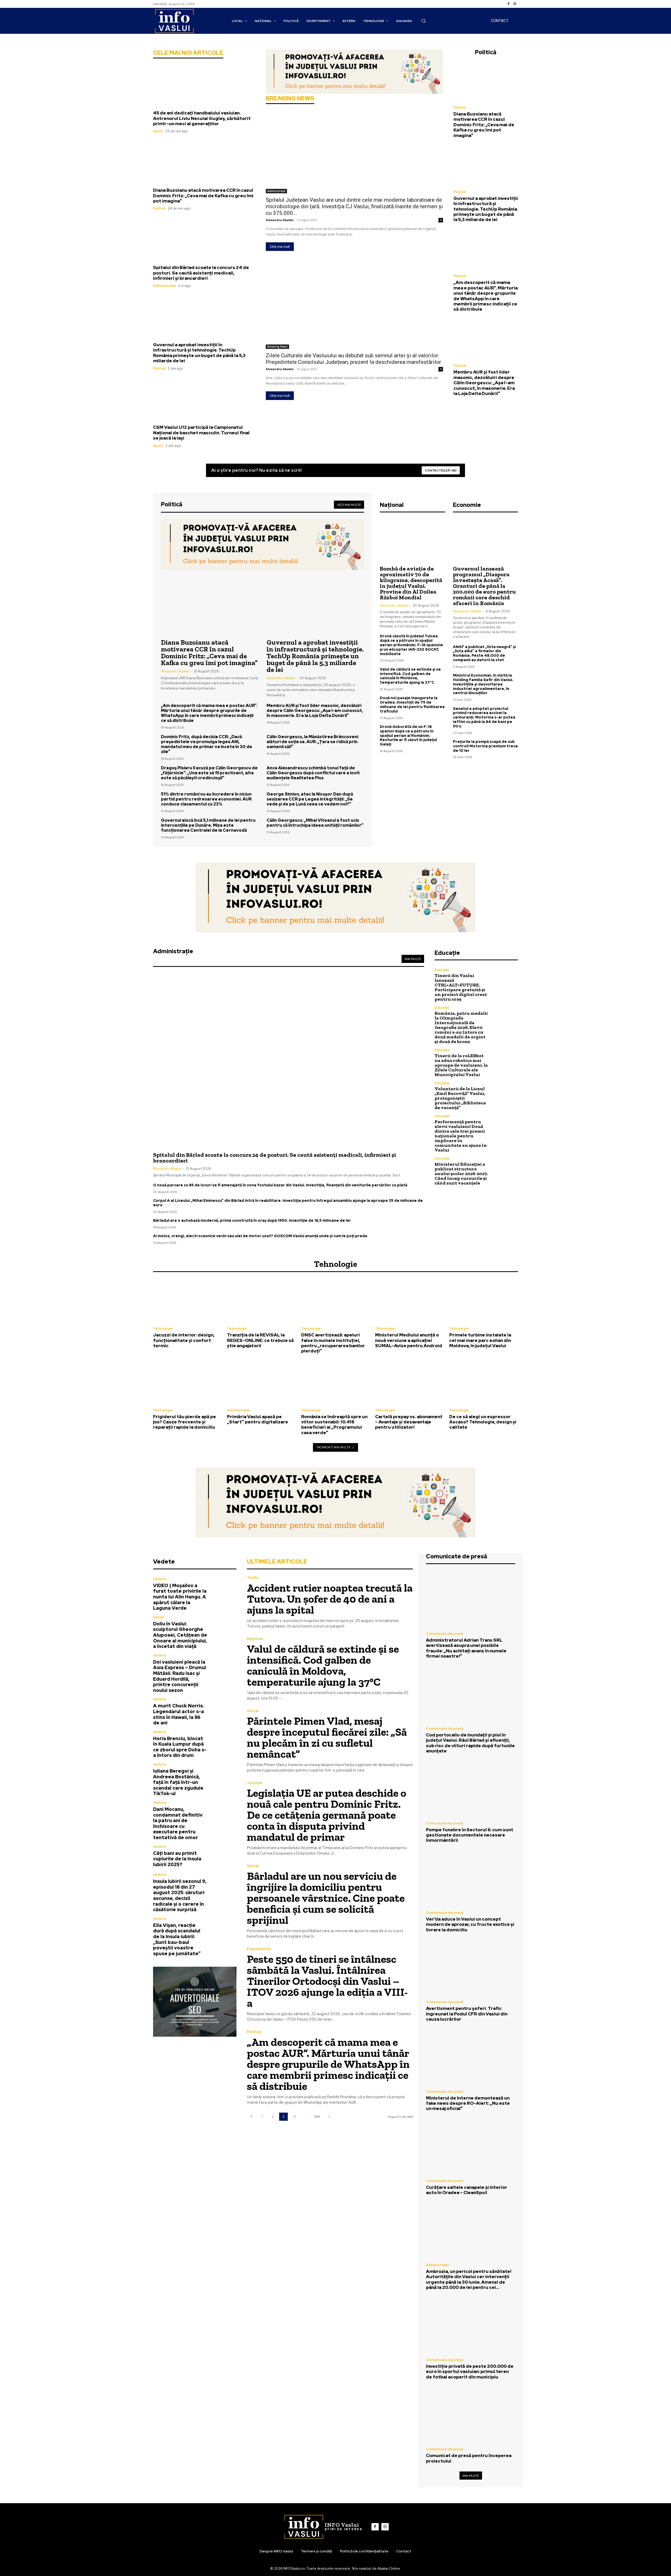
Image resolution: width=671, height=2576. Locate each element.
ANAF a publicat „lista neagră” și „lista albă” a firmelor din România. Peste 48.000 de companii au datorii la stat (484, 653)
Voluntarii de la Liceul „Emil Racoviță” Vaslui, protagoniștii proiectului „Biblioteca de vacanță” (460, 1098)
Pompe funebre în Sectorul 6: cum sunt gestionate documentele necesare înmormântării (470, 1835)
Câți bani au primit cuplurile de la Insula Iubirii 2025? (177, 1859)
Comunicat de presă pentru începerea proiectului (469, 2458)
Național (255, 1639)
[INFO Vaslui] (174, 21)
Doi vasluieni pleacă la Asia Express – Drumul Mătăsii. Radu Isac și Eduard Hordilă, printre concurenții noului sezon (180, 1676)
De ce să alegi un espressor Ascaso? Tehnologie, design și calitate (483, 1422)
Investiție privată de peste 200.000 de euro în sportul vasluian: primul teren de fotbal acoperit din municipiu (470, 2372)
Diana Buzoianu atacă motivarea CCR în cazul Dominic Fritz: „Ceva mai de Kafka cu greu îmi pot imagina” (203, 196)
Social (158, 1617)
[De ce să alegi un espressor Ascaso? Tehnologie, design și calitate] (484, 1382)
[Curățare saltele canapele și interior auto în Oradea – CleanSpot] (471, 2146)
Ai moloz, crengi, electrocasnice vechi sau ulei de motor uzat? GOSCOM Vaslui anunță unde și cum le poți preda (260, 1236)
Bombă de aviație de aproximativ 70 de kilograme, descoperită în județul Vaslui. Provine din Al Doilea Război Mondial (411, 583)
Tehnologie (163, 1328)
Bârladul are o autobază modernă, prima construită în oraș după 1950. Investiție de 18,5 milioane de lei (252, 1220)
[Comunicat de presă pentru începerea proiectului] (471, 2415)
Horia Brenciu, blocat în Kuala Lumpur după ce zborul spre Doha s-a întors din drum (180, 1747)
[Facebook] (508, 4)
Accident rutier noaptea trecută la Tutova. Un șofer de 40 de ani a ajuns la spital (330, 1599)
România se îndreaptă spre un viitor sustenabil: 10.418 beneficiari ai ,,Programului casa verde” (334, 1425)
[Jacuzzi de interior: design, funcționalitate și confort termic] (187, 1301)
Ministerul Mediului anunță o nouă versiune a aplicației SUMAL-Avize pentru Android (409, 1340)
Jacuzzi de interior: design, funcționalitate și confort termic (184, 1340)
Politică (159, 208)
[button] (424, 21)
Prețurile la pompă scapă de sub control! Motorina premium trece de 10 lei (485, 746)
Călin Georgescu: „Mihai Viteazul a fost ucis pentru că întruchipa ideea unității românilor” (315, 823)
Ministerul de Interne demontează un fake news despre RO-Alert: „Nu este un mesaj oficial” (468, 2103)
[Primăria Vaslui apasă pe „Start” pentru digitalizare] (261, 1382)
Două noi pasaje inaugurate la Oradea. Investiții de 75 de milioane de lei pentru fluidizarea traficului (412, 704)
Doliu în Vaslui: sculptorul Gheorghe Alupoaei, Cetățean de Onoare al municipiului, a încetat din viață (180, 1635)
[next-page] (329, 2117)
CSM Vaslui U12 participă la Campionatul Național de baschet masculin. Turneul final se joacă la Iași (201, 433)
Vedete (160, 1579)
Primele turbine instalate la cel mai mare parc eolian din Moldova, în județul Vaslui (480, 1340)
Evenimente (259, 1949)
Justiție (255, 1783)
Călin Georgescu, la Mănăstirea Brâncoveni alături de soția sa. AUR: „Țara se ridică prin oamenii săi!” (312, 742)
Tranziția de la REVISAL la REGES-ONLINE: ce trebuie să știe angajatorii (260, 1340)
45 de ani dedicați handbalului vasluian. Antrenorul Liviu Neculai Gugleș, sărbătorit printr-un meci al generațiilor (202, 118)
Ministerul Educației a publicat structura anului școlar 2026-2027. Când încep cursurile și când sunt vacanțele (461, 1174)
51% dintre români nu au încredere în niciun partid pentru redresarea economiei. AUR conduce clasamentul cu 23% (206, 799)
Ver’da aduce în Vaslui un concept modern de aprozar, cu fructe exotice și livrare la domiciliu (470, 1924)
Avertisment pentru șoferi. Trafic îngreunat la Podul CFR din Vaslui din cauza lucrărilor (467, 2014)
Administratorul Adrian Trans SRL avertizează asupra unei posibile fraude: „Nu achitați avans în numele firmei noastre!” (466, 1648)
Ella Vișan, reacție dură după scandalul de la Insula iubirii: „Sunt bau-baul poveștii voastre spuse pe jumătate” (177, 1939)
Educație (442, 970)
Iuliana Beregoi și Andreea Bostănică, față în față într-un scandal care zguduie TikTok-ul (178, 1782)
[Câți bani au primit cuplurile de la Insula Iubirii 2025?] (224, 1856)
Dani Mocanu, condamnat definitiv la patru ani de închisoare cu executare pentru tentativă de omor (178, 1823)
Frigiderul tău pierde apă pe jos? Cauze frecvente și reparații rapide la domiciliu (185, 1422)
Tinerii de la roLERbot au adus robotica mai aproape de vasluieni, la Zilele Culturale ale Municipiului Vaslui (461, 1065)
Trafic (253, 1578)
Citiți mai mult (280, 247)
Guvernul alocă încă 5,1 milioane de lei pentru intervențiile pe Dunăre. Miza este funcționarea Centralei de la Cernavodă (208, 825)
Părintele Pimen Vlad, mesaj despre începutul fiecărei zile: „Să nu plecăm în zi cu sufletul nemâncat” (327, 1737)
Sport (158, 131)
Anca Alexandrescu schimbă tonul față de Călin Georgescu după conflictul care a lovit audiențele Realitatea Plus (313, 773)
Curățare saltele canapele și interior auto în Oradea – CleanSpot (467, 2190)
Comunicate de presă (445, 1634)
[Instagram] (515, 4)
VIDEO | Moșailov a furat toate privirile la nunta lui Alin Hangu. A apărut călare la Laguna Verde (180, 1597)
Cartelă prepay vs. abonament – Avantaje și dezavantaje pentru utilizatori (409, 1422)
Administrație (165, 286)
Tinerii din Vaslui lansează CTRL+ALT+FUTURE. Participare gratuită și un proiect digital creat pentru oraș (461, 987)
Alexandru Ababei (280, 220)
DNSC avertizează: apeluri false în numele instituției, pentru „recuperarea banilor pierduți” (333, 1343)
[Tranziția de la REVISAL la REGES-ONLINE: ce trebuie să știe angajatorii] (261, 1301)
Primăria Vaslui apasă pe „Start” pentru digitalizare (258, 1419)
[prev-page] (251, 2117)
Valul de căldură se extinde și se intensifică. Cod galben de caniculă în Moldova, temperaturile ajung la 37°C (410, 676)
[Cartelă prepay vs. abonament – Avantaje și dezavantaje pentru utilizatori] (409, 1382)
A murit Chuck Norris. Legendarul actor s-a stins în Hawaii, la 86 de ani (178, 1714)
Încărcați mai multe (334, 1447)
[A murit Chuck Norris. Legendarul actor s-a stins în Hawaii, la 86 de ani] (224, 1710)
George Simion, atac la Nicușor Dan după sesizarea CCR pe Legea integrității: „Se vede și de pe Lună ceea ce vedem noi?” (310, 799)
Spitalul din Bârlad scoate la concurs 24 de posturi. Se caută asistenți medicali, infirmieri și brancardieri (201, 273)
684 (317, 2117)
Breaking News (277, 347)
